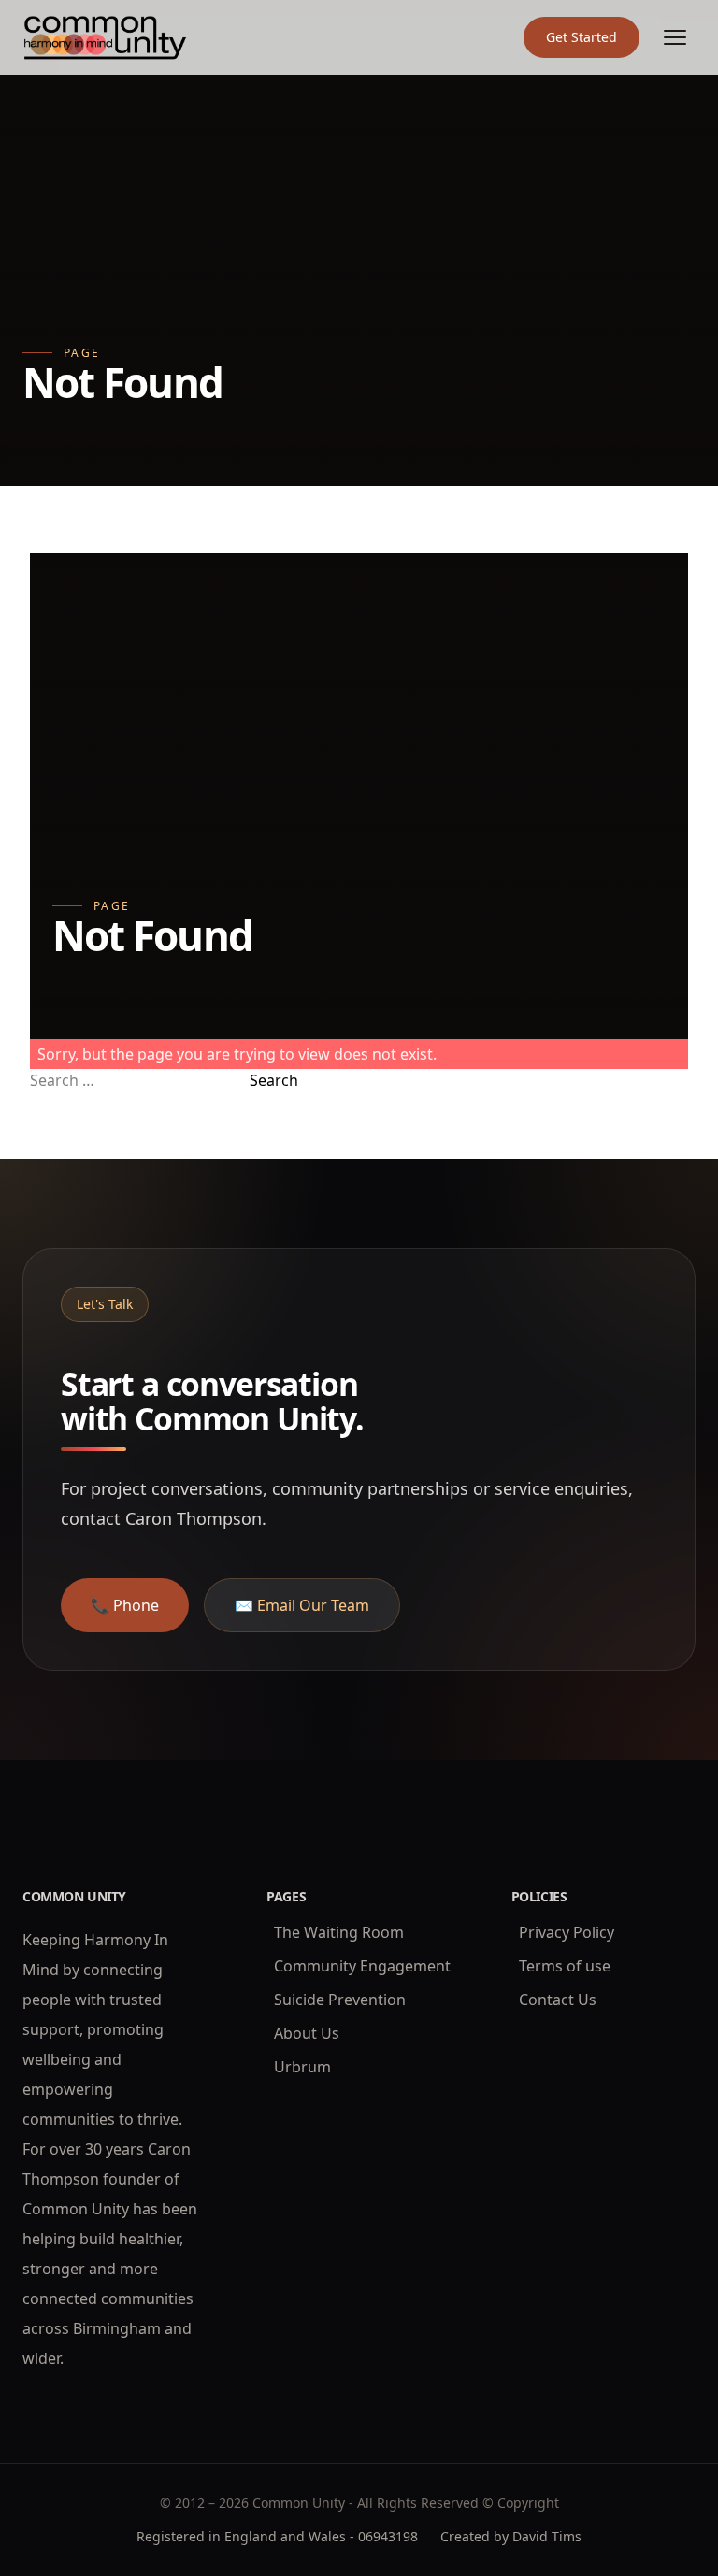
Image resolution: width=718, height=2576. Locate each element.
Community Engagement (362, 1966)
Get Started (582, 37)
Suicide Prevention (340, 2000)
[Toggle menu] (675, 37)
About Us (307, 2033)
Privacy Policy (567, 1932)
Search (274, 1080)
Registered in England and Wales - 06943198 (277, 2536)
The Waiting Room (339, 1932)
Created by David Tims (511, 2536)
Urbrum (302, 2067)
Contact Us (558, 2000)
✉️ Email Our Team (302, 1605)
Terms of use (565, 1966)
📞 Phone (125, 1605)
